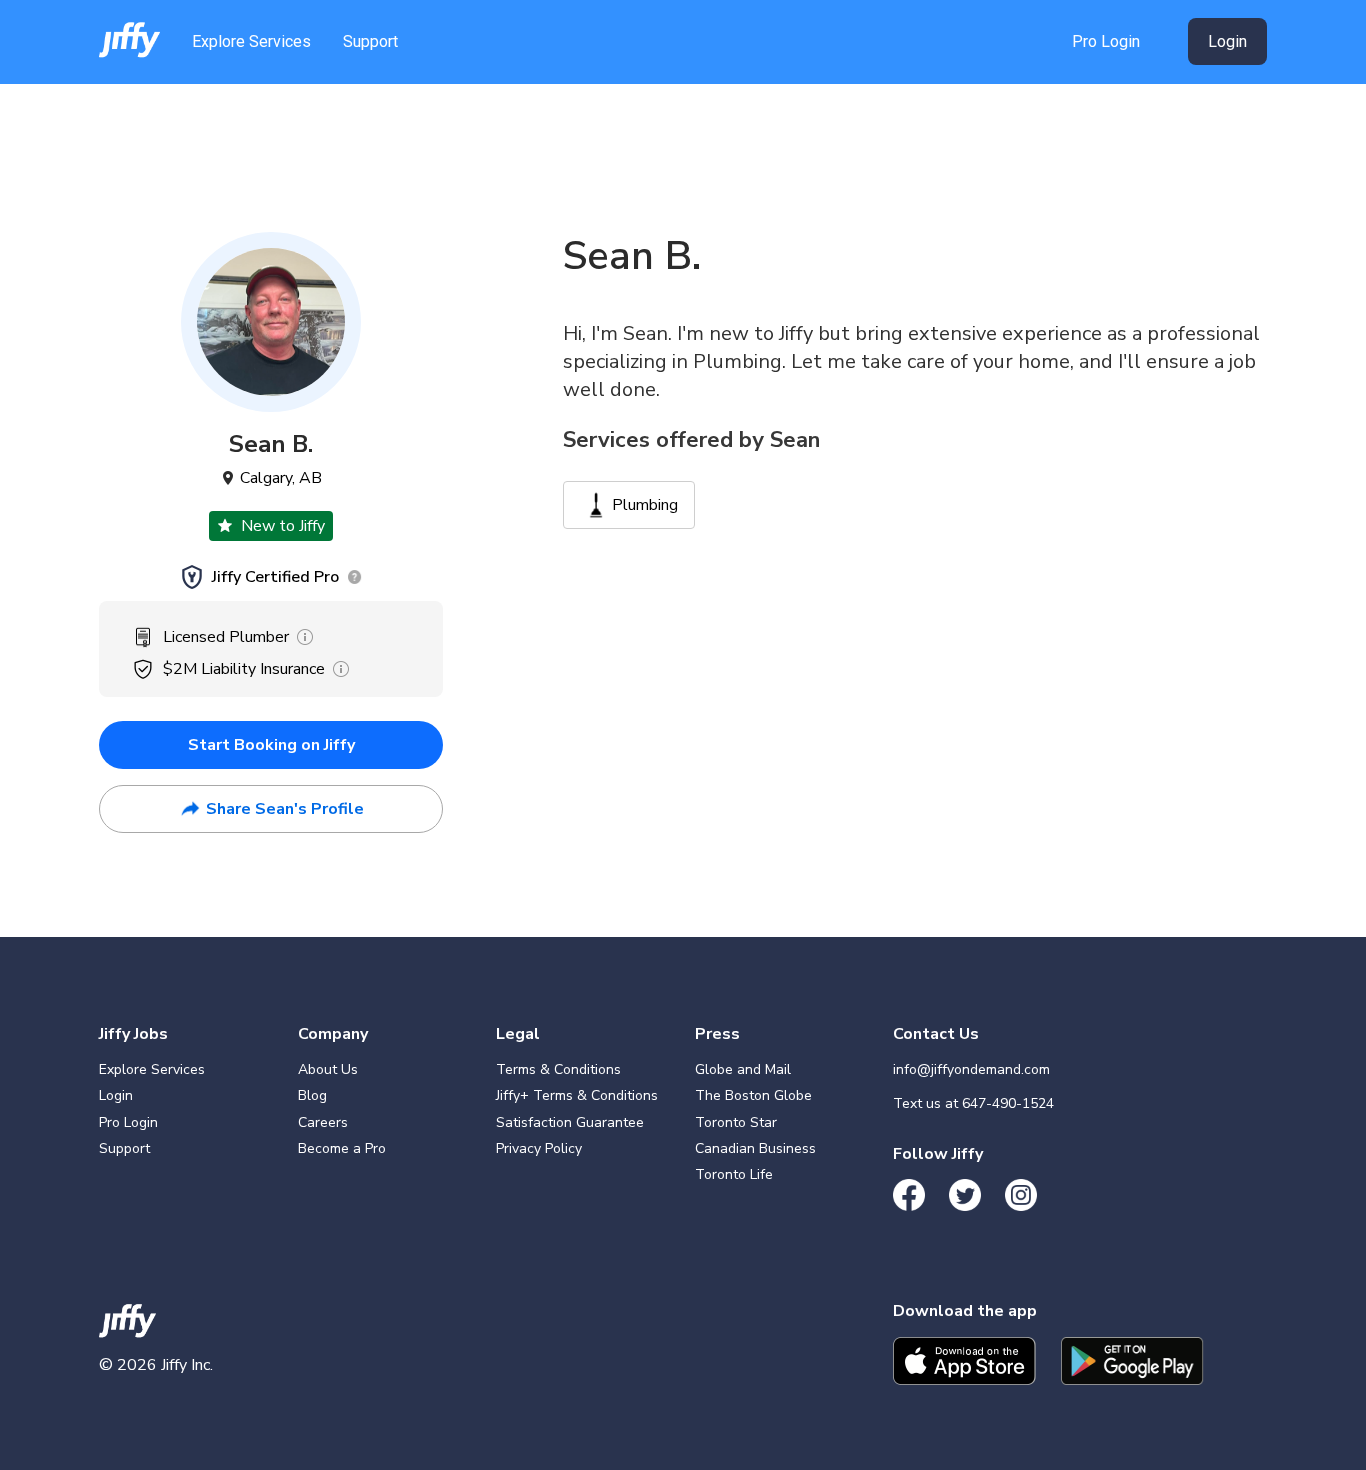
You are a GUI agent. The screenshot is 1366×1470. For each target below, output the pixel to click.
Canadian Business (755, 1148)
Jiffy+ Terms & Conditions (577, 1095)
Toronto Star (736, 1122)
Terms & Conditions (558, 1069)
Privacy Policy (539, 1148)
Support (370, 41)
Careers (323, 1122)
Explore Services (251, 41)
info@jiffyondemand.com (971, 1069)
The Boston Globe (753, 1095)
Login (1227, 41)
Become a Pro (342, 1148)
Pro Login (1106, 41)
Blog (312, 1095)
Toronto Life (734, 1174)
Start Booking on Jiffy (271, 745)
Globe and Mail (743, 1069)
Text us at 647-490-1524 (973, 1103)
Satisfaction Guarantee (570, 1122)
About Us (328, 1069)
